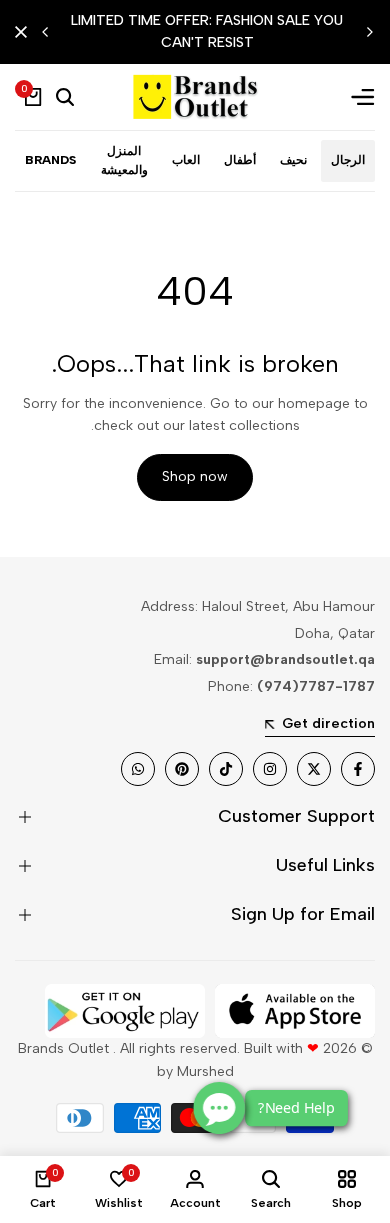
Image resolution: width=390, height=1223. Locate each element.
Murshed (205, 1071)
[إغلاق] (25, 32)
